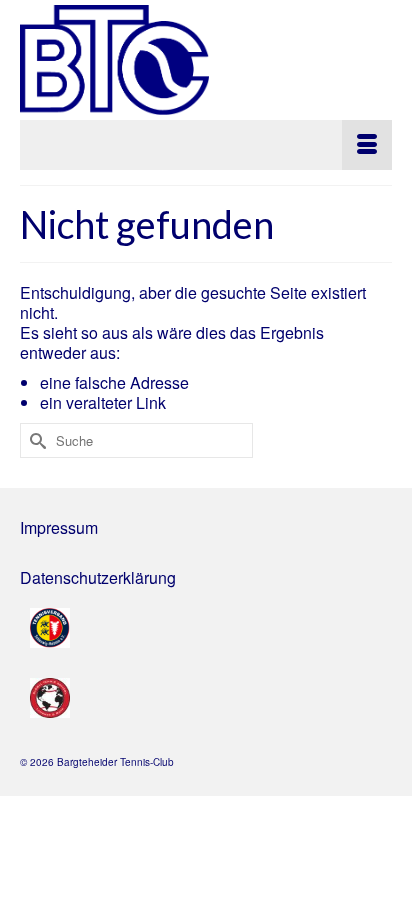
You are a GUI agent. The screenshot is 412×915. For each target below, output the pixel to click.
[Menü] (206, 145)
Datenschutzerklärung (98, 577)
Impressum (59, 527)
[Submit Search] (35, 440)
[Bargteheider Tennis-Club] (206, 60)
